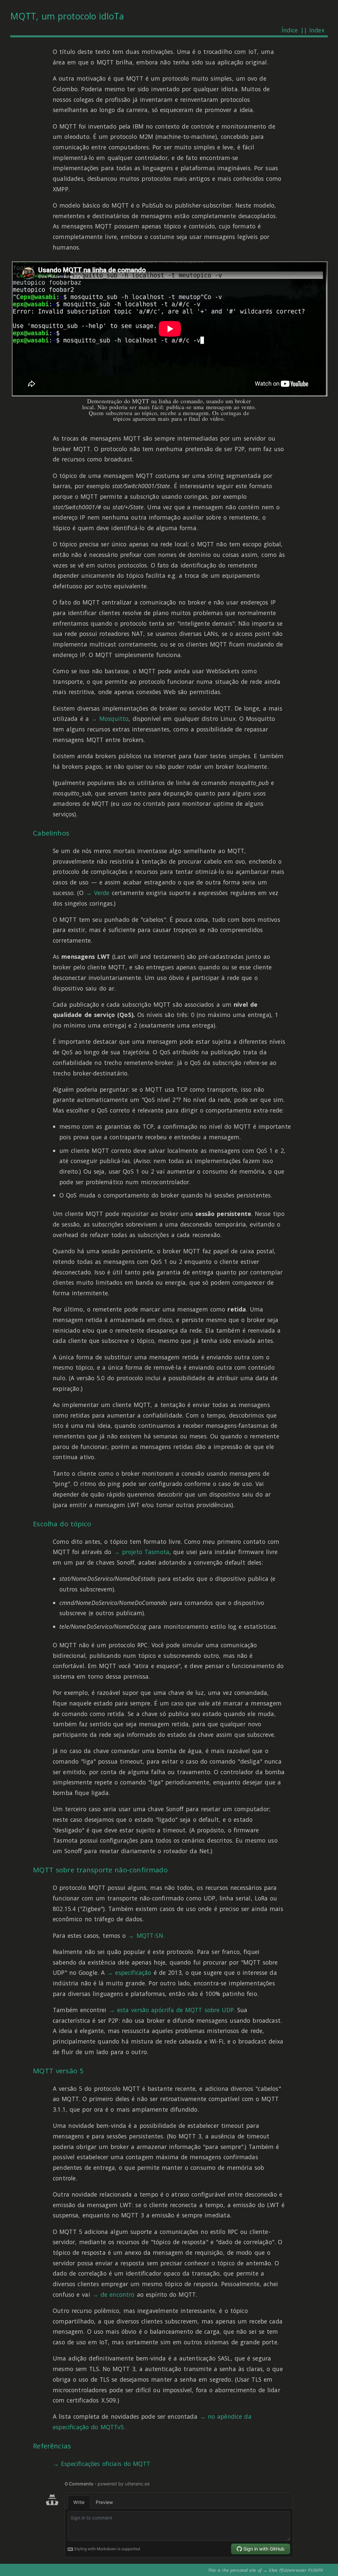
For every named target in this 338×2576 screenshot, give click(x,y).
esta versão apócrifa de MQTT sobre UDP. (176, 2010)
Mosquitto (114, 719)
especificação (133, 1972)
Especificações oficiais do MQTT (106, 2464)
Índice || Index (303, 30)
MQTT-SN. (151, 1935)
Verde (102, 893)
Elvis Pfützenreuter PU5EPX (296, 2570)
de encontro (118, 2294)
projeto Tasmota (146, 1552)
